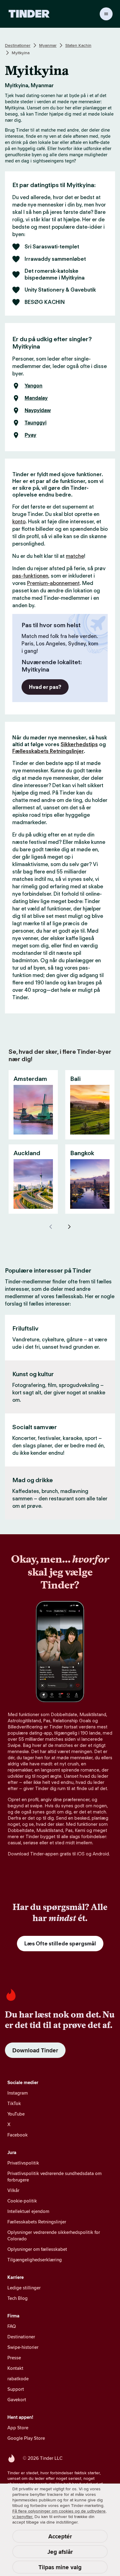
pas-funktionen (30, 576)
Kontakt (15, 2368)
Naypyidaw (38, 411)
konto (19, 521)
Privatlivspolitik (23, 2163)
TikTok (14, 2103)
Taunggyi (36, 423)
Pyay (30, 435)
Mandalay (36, 398)
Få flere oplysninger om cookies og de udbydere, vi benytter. (59, 2514)
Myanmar (48, 45)
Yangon (34, 386)
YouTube (16, 2114)
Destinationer (18, 45)
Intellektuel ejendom (28, 2211)
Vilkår (13, 2190)
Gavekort (17, 2400)
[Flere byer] (69, 1227)
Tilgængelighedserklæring (35, 2260)
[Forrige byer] (51, 1227)
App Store (18, 2428)
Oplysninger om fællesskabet (37, 2249)
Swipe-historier (23, 2347)
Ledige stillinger (24, 2288)
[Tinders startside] (29, 14)
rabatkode (18, 2379)
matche (75, 556)
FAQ (12, 2326)
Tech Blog (18, 2298)
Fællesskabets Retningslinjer (48, 751)
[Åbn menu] (106, 14)
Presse (14, 2358)
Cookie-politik (22, 2201)
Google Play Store (26, 2438)
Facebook (18, 2135)
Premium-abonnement (53, 583)
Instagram (18, 2093)
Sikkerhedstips (79, 744)
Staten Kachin (78, 45)
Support (16, 2389)
